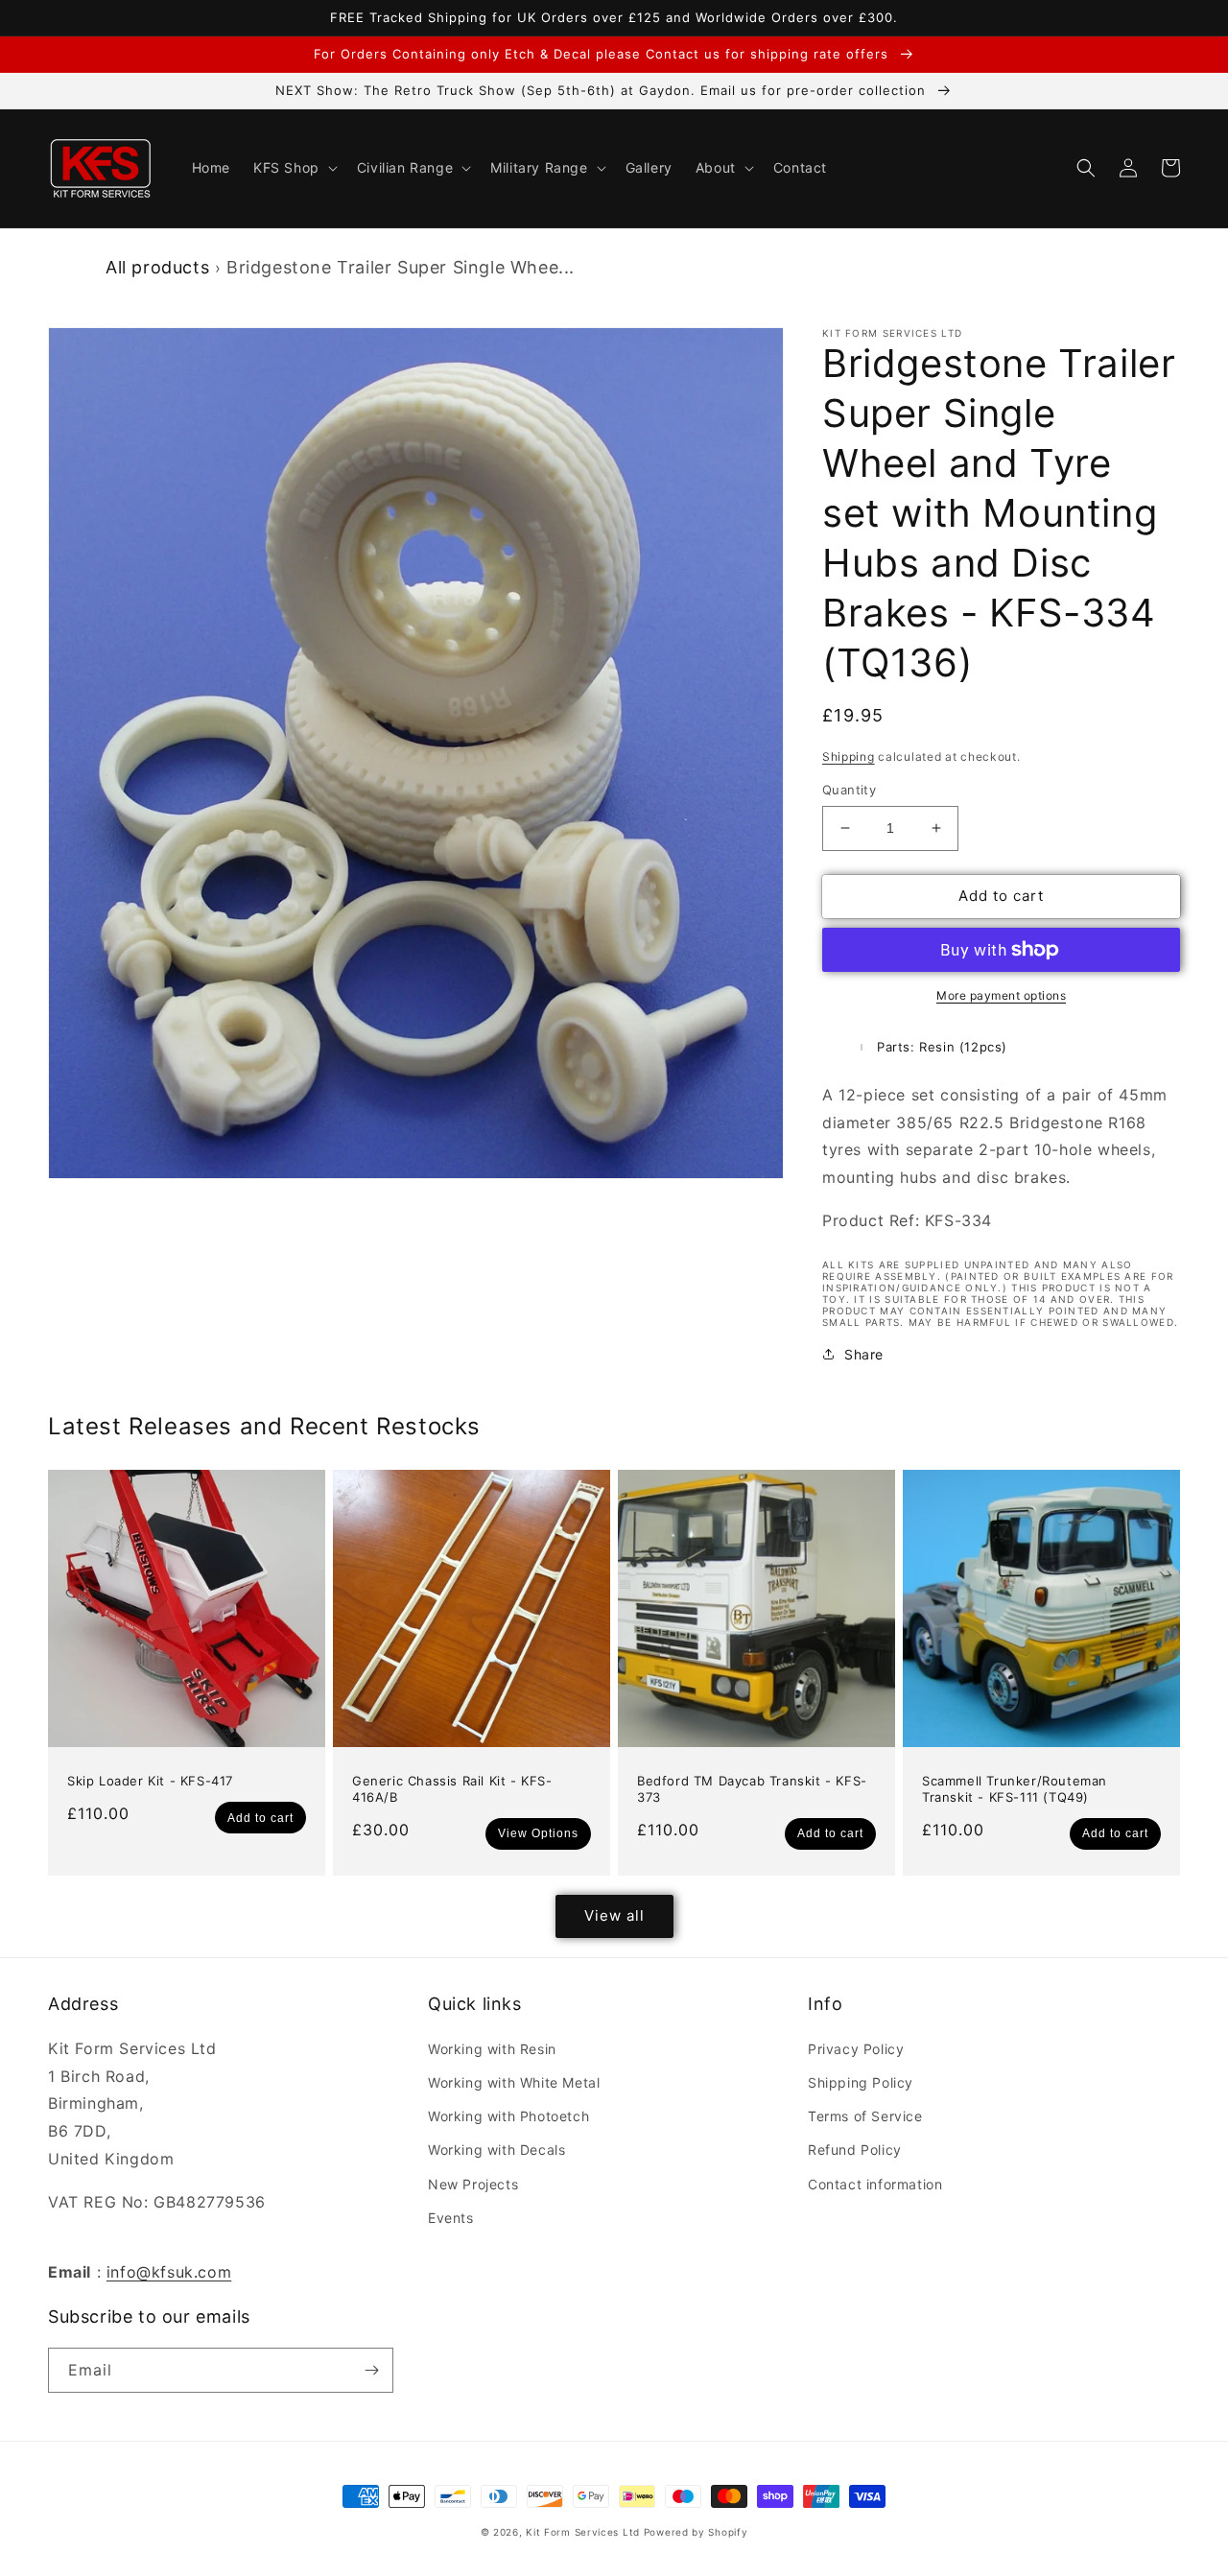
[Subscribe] (371, 2370)
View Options (538, 1833)
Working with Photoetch (508, 2116)
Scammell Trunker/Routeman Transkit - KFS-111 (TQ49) (1015, 1789)
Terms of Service (865, 2116)
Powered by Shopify (696, 2532)
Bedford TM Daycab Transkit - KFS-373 (752, 1789)
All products (157, 267)
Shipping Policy (861, 2082)
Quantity (849, 790)
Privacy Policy (856, 2049)
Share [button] (864, 1354)
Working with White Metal (514, 2082)
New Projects (473, 2184)
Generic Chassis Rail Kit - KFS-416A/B (452, 1789)
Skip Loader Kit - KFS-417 (150, 1781)
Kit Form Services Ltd (583, 2532)
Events (451, 2218)
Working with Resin (492, 2049)
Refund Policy (855, 2150)
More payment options (1001, 995)
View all (614, 1915)
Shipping (849, 756)
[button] (294, 168)
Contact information (875, 2184)
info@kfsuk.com (169, 2272)
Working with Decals (496, 2150)
